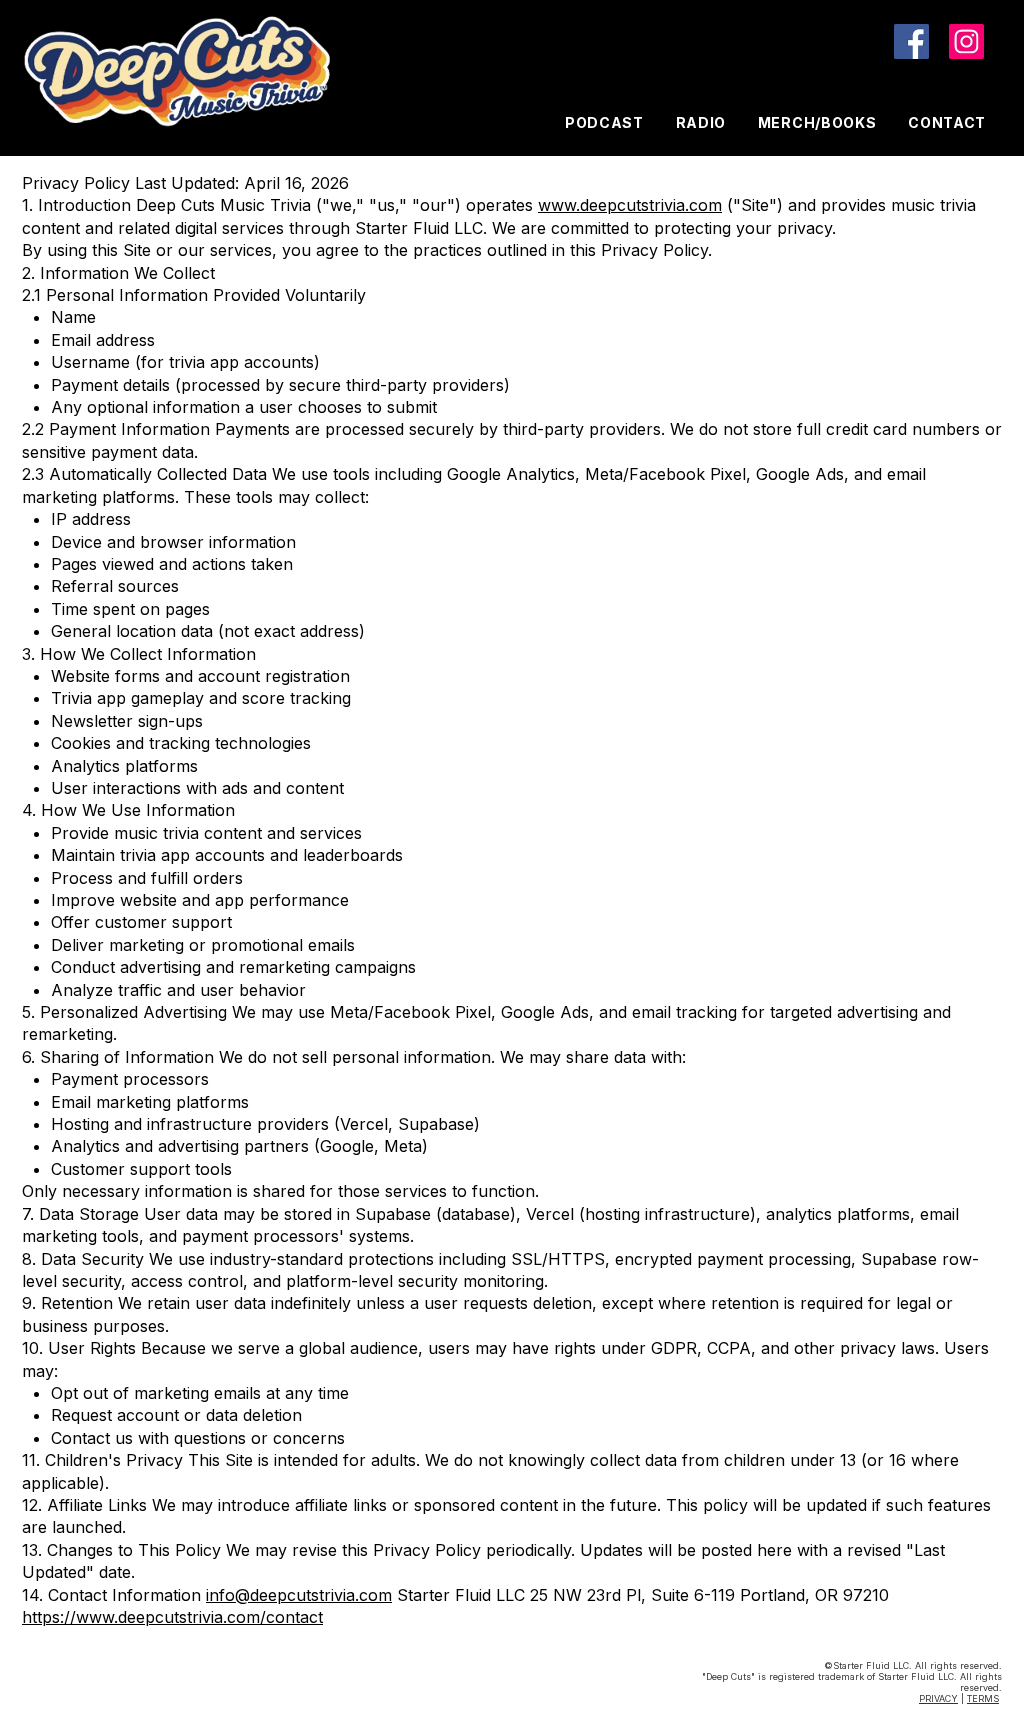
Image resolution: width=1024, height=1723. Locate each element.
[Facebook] (911, 41)
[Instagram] (966, 41)
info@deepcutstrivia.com (299, 1595)
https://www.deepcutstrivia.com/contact (172, 1617)
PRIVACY (938, 1698)
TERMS (983, 1698)
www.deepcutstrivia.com (630, 205)
